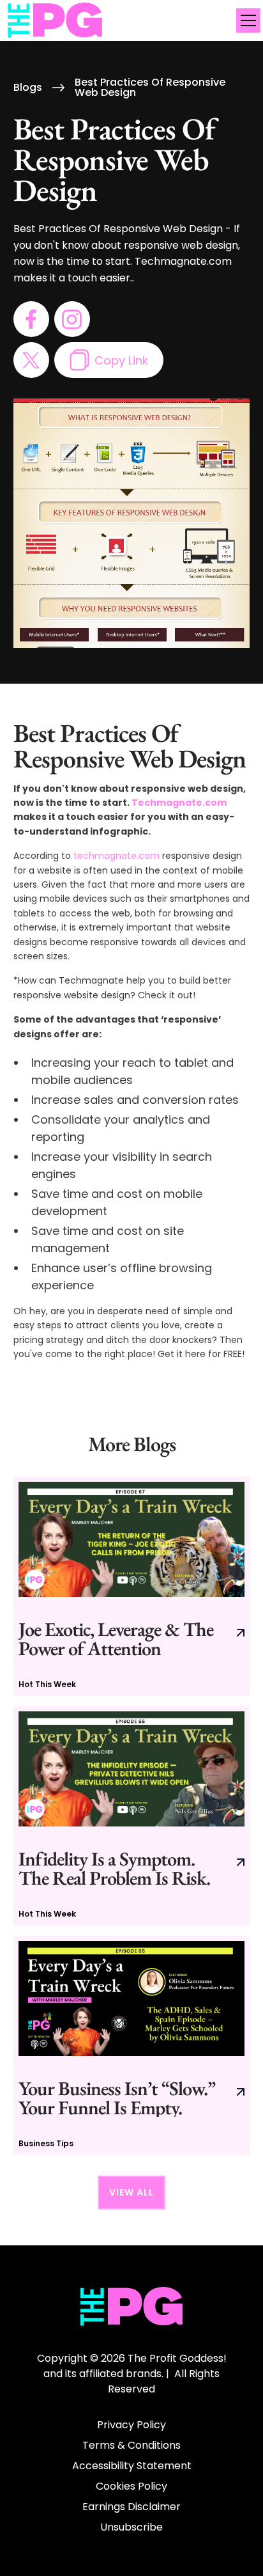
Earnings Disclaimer (131, 2507)
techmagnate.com (116, 856)
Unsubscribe (131, 2527)
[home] (56, 21)
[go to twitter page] (31, 360)
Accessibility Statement (132, 2466)
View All (131, 2192)
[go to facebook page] (31, 319)
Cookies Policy (131, 2486)
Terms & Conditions (131, 2445)
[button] (246, 20)
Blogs (28, 88)
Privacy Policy (131, 2425)
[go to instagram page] (72, 319)
